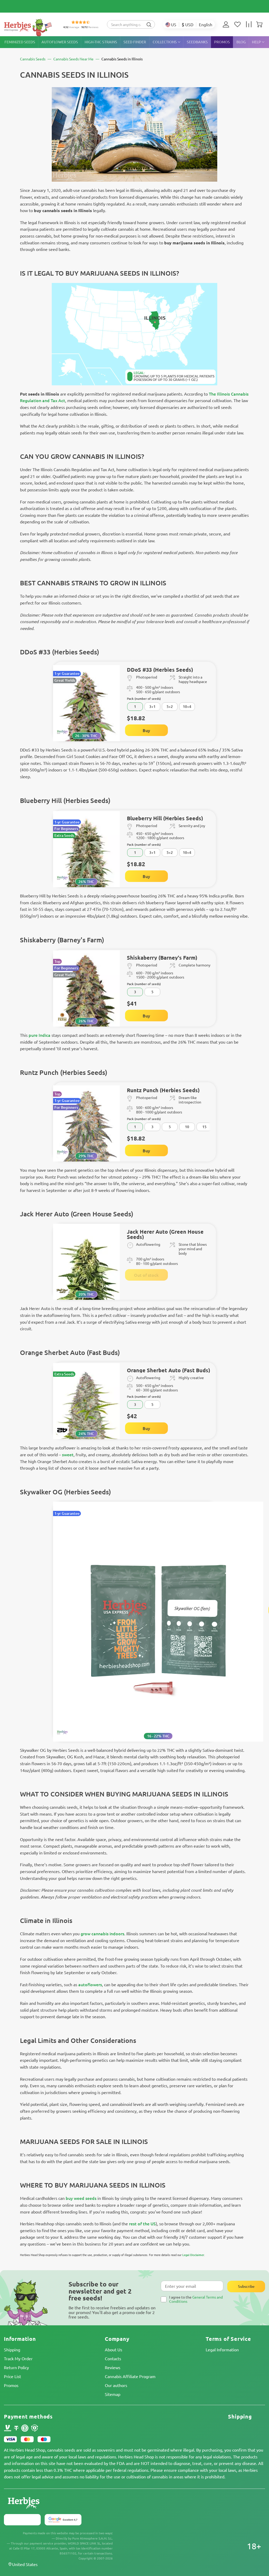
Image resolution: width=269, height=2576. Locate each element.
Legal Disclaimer (193, 2255)
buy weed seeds (81, 2198)
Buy (146, 730)
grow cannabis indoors (102, 1933)
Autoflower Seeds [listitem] (60, 42)
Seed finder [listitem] (135, 42)
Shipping (12, 2349)
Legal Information (222, 2349)
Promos (11, 2385)
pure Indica (40, 1035)
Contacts (113, 2358)
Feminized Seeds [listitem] (20, 42)
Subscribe (246, 2286)
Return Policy (16, 2367)
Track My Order (18, 2358)
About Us (113, 2349)
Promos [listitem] (222, 42)
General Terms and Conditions (196, 2299)
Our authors (116, 2385)
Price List (12, 2376)
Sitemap (113, 2394)
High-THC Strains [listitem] (101, 42)
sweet (68, 1454)
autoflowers (90, 1984)
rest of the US (142, 2223)
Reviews (113, 2367)
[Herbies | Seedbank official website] (29, 27)
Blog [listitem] (241, 42)
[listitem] (227, 24)
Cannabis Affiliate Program (130, 2376)
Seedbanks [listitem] (197, 42)
